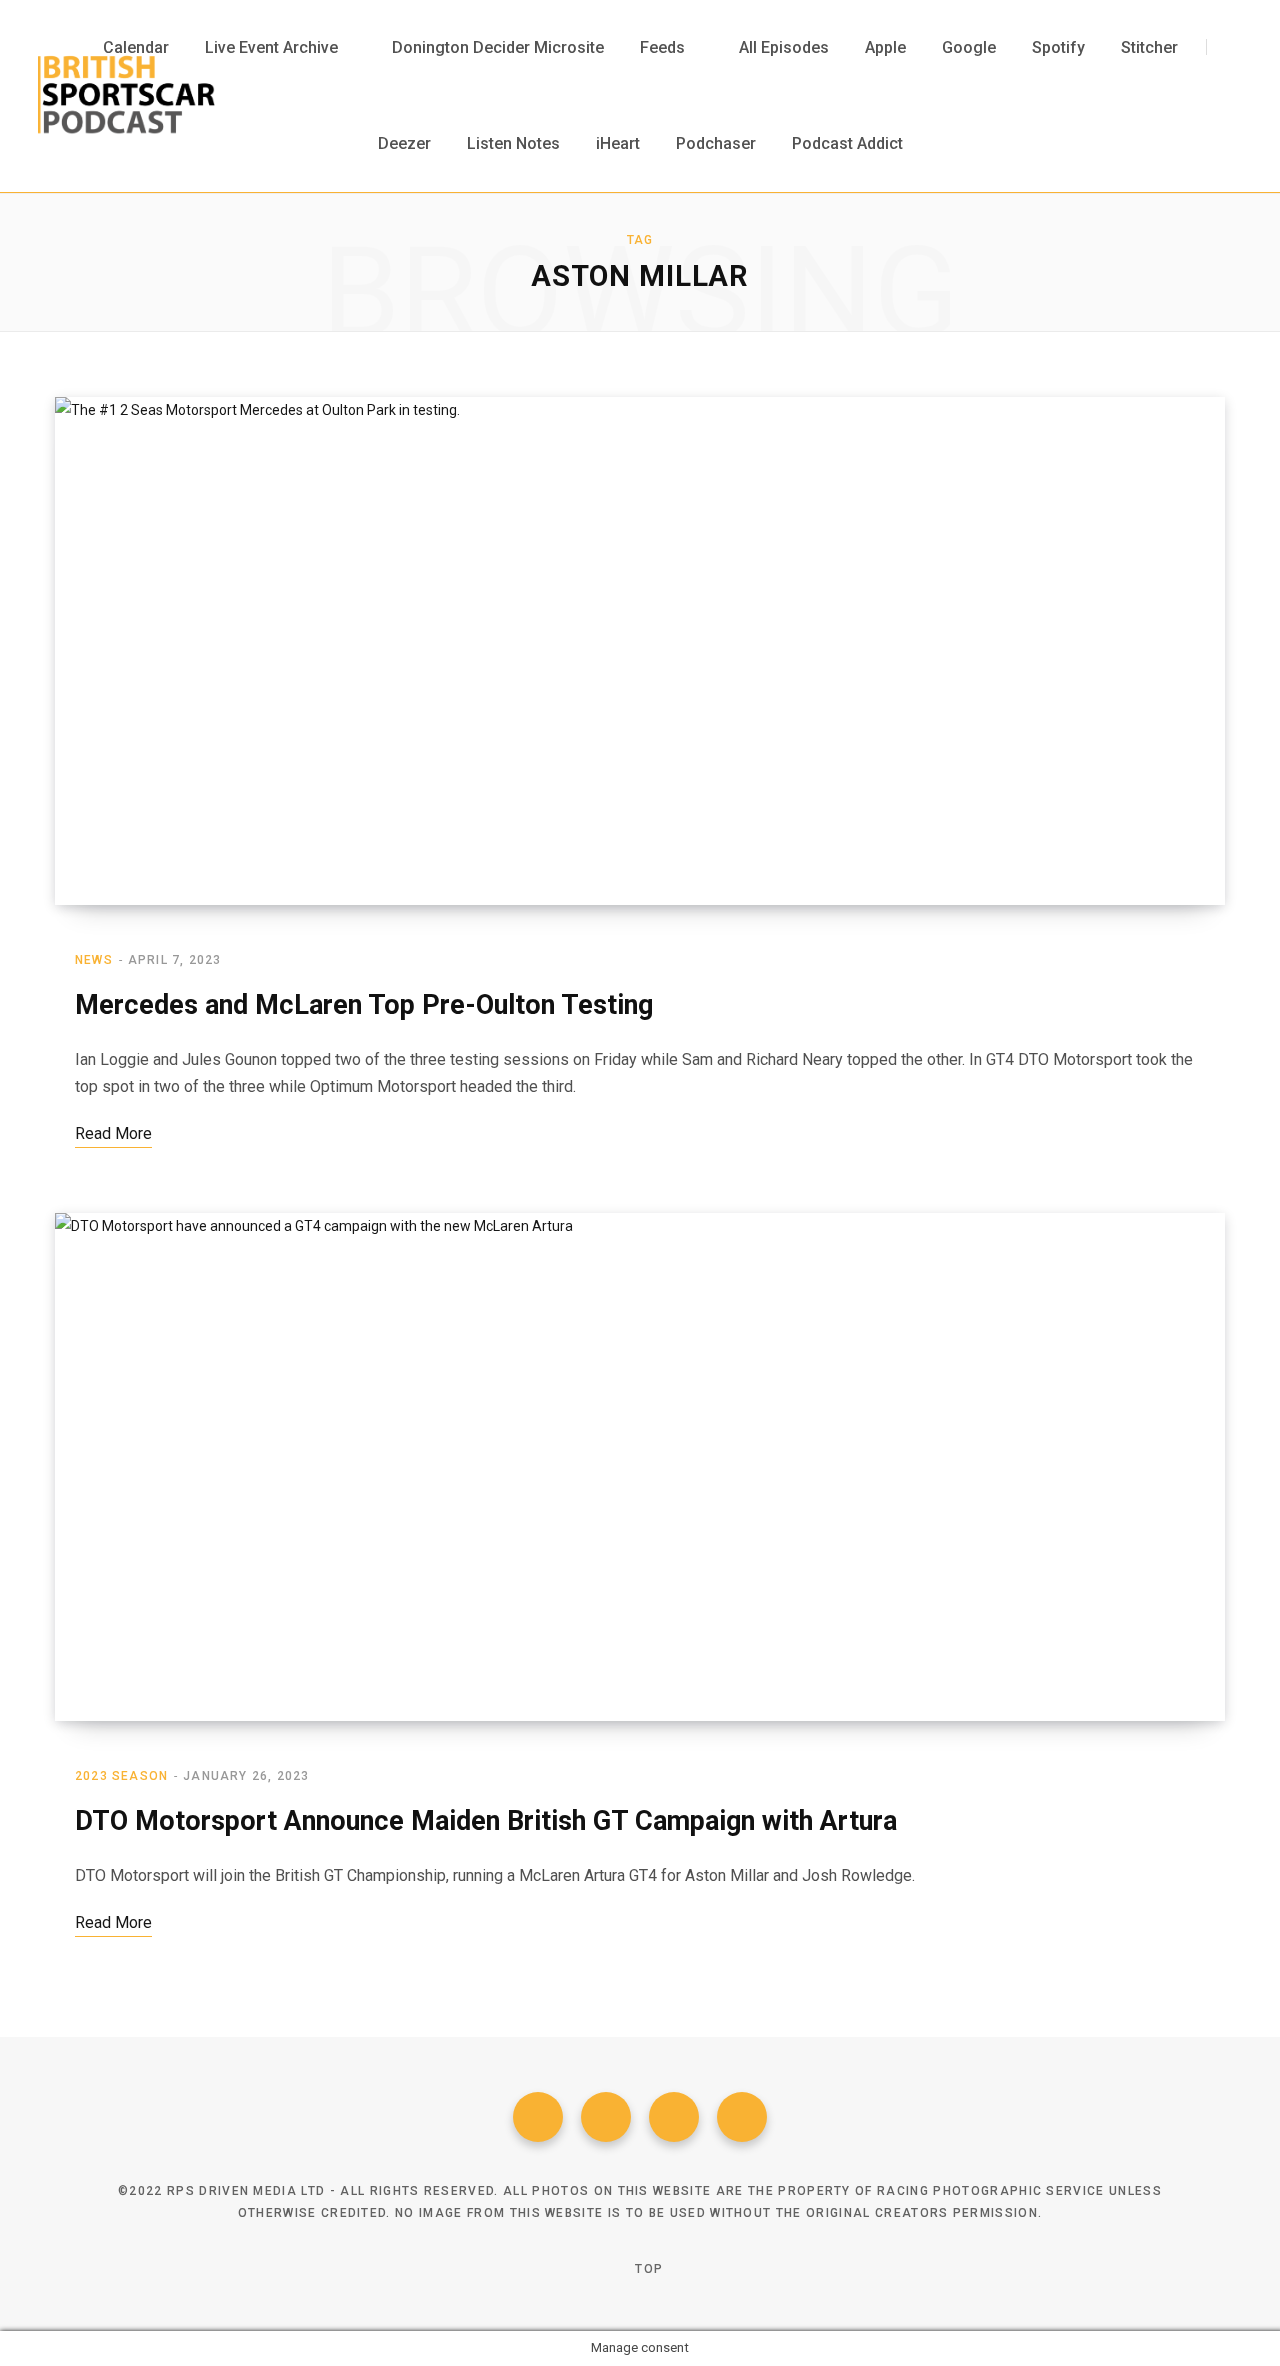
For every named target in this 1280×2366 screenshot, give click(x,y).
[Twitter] (606, 2117)
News (94, 960)
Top (647, 2269)
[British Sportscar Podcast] (126, 96)
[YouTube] (742, 2117)
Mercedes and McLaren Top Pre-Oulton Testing (364, 1005)
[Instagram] (674, 2117)
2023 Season (121, 1776)
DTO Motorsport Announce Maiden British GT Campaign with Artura (486, 1821)
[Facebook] (538, 2117)
